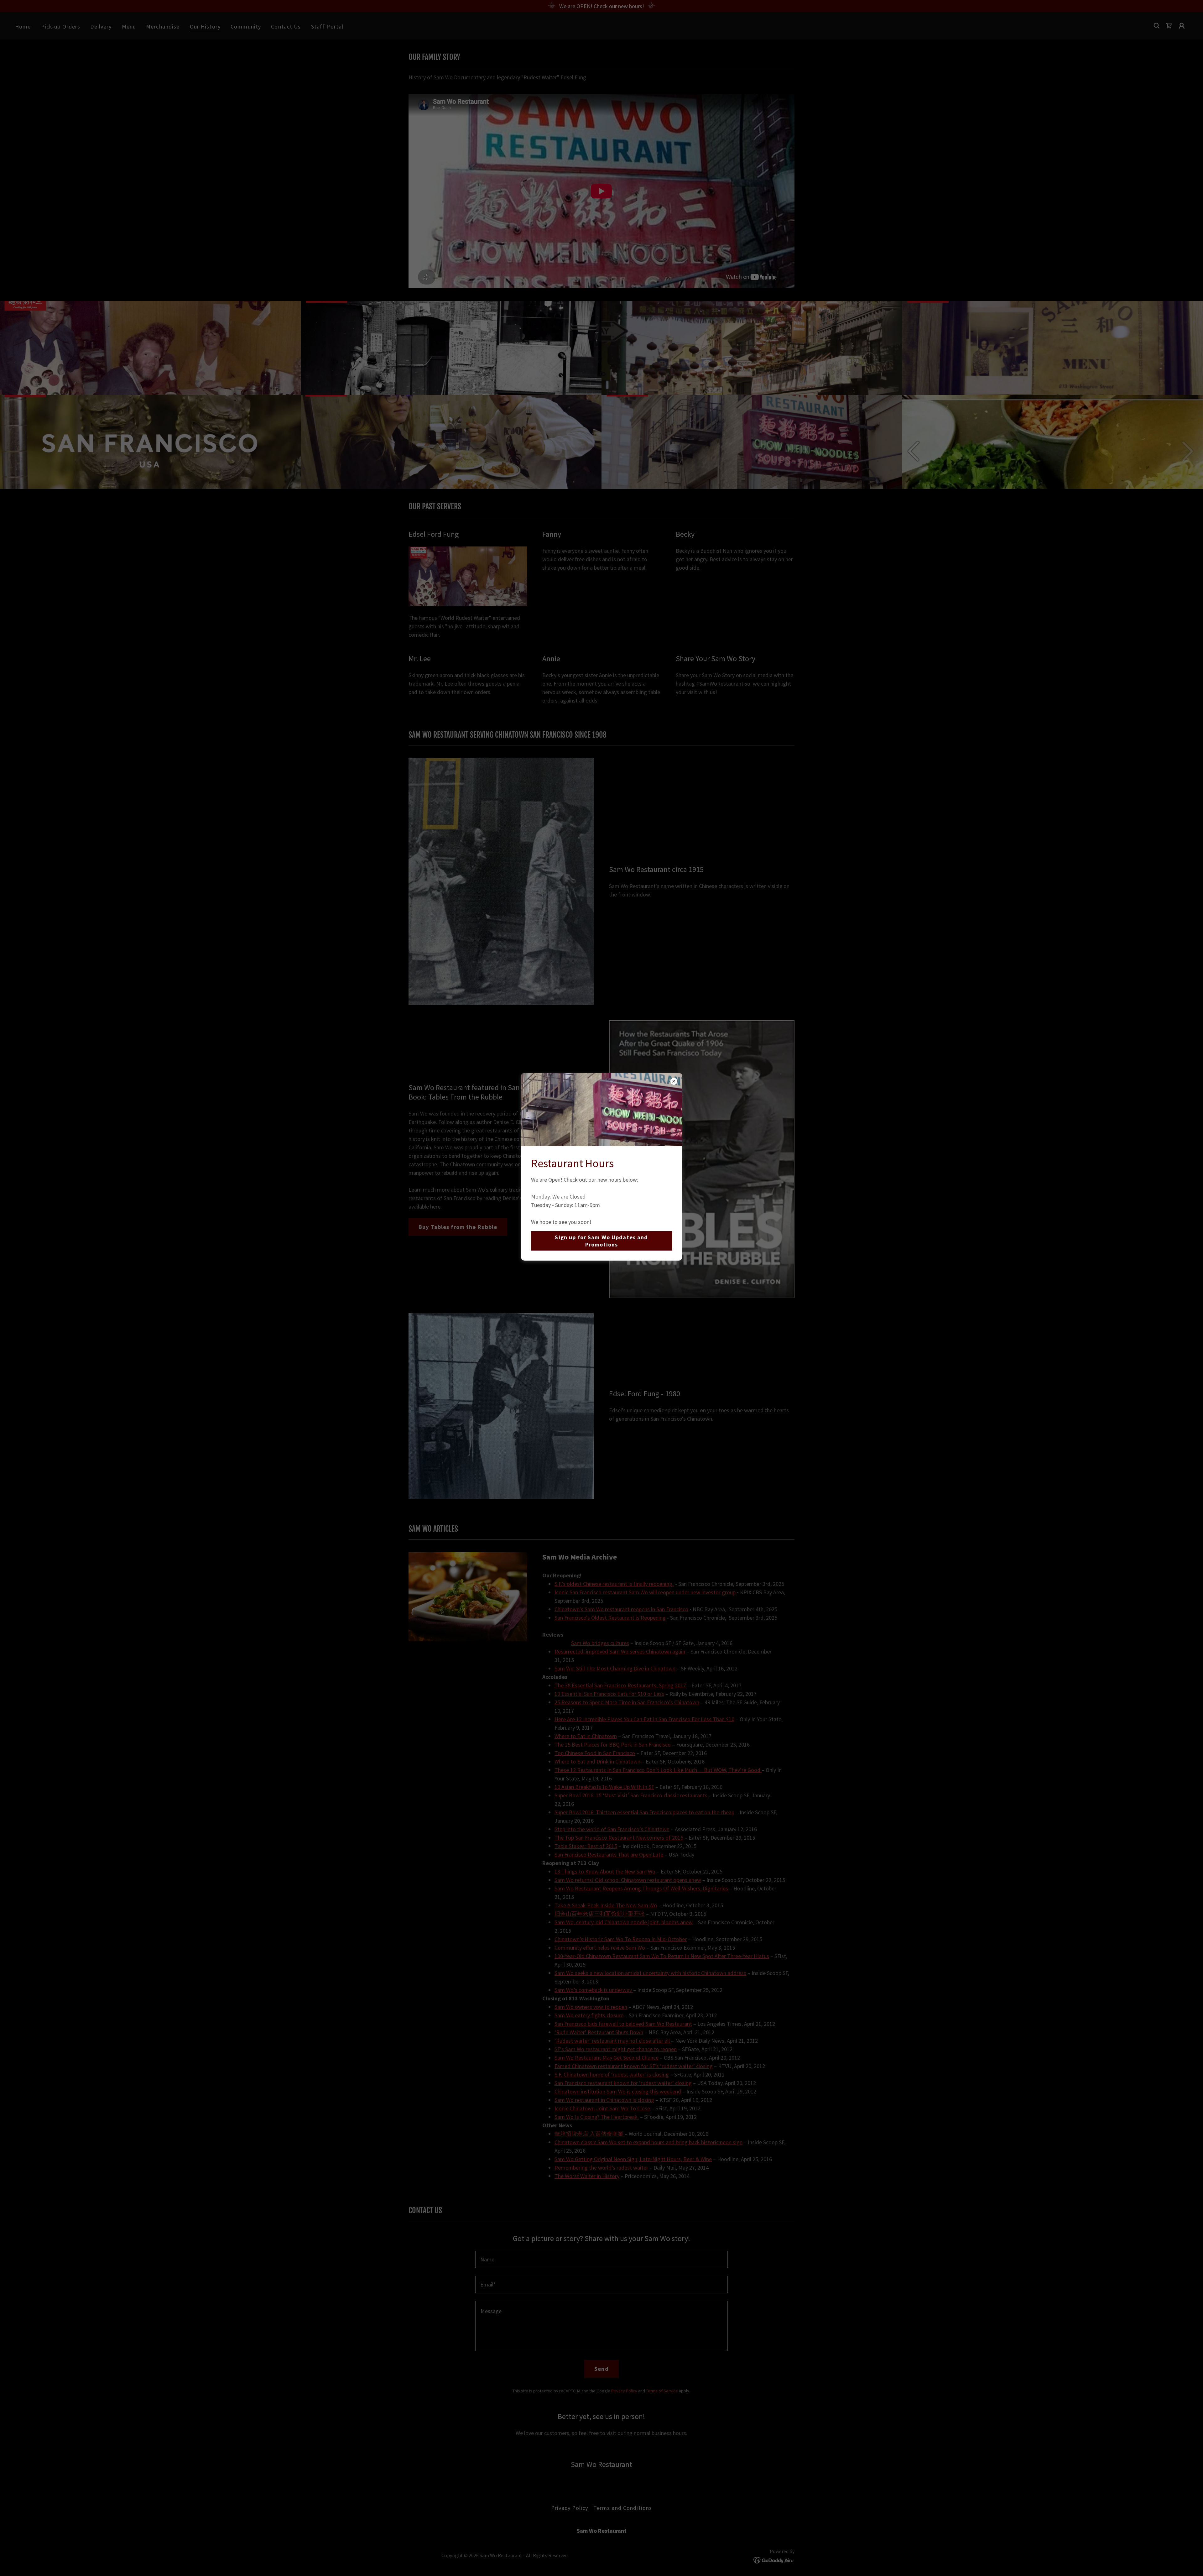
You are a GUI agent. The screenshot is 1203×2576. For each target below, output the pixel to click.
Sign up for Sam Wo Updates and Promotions (601, 1241)
